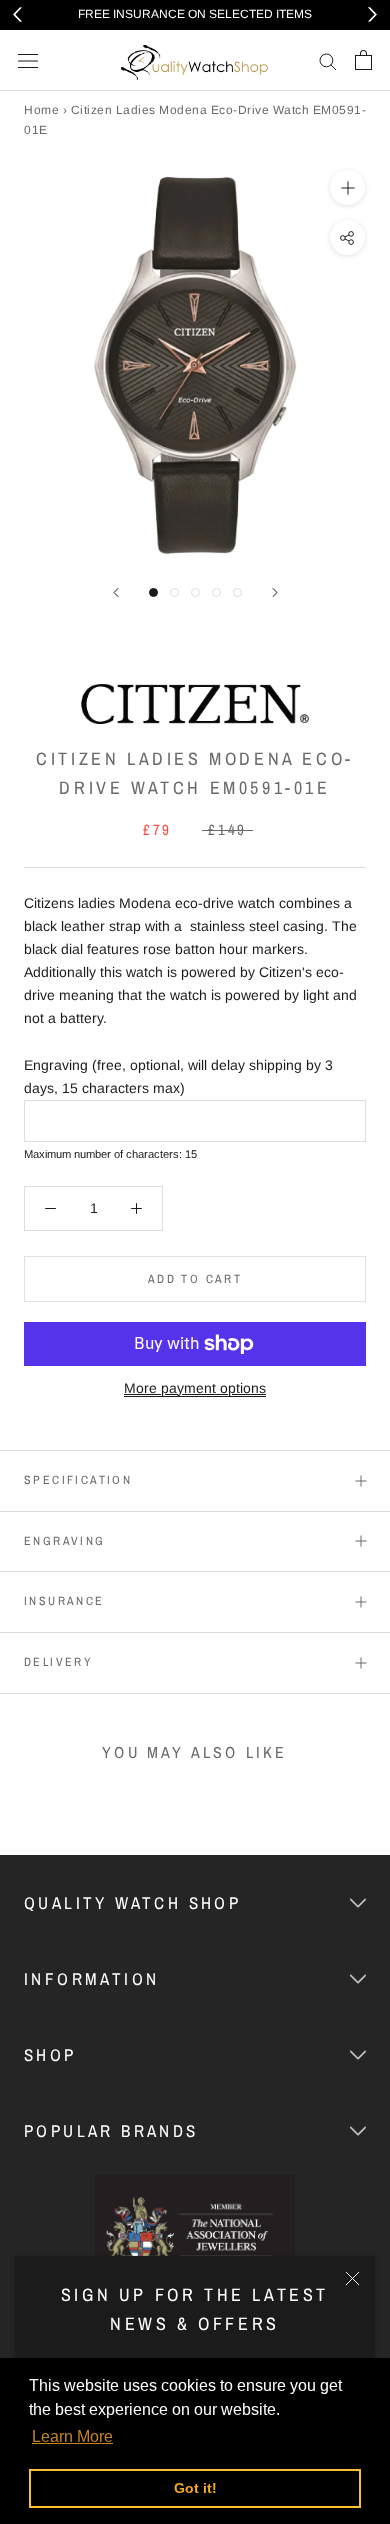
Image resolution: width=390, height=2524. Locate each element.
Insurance (64, 1601)
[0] (363, 60)
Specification (78, 1480)
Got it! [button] (195, 2488)
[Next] (275, 592)
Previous (17, 14)
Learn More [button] (72, 2436)
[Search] (328, 60)
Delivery (58, 1662)
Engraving (65, 1541)
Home (41, 110)
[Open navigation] (28, 60)
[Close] (352, 2278)
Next (372, 14)
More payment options (195, 1388)
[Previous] (116, 592)
